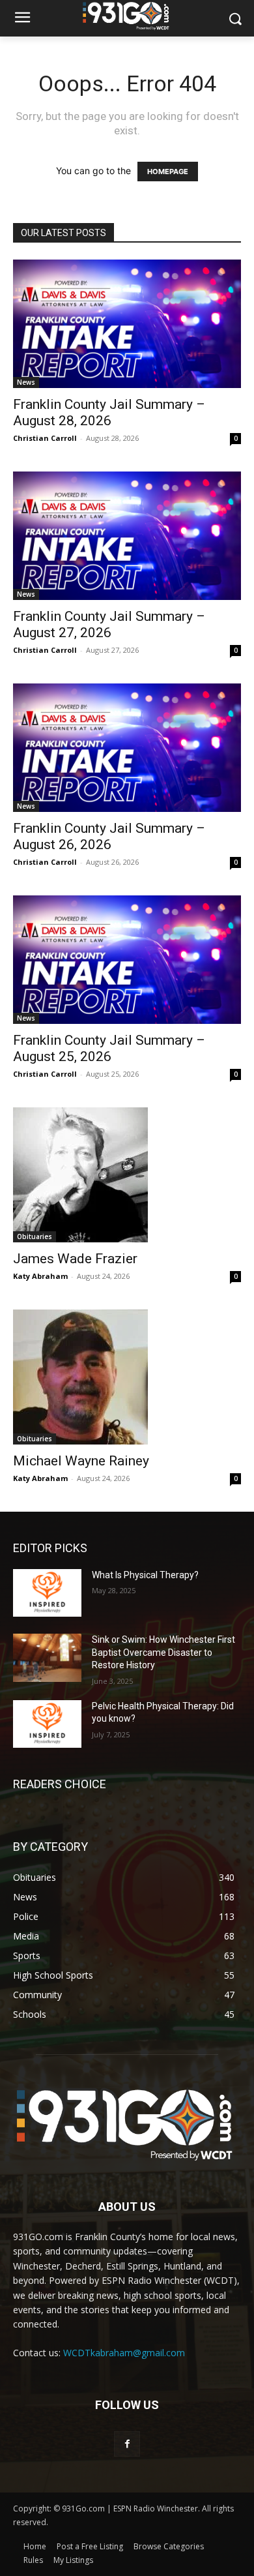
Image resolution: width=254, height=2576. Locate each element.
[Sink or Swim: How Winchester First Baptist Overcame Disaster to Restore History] (47, 1658)
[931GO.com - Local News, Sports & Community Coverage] (127, 16)
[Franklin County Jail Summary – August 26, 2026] (127, 748)
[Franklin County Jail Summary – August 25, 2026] (127, 960)
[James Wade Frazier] (127, 1175)
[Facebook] (127, 2444)
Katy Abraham (40, 1276)
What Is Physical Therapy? (145, 1575)
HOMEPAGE (168, 172)
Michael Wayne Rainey (81, 1461)
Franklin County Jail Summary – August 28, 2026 (109, 412)
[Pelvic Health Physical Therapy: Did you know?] (47, 1724)
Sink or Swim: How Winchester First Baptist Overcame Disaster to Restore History (163, 1652)
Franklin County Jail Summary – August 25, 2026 (109, 1048)
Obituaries (35, 1236)
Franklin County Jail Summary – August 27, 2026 (109, 624)
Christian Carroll (45, 438)
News (26, 382)
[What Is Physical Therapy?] (47, 1593)
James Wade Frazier (75, 1259)
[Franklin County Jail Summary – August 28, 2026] (127, 324)
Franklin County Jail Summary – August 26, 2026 (109, 836)
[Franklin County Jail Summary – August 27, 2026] (127, 536)
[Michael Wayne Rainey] (127, 1377)
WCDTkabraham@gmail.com (124, 2353)
